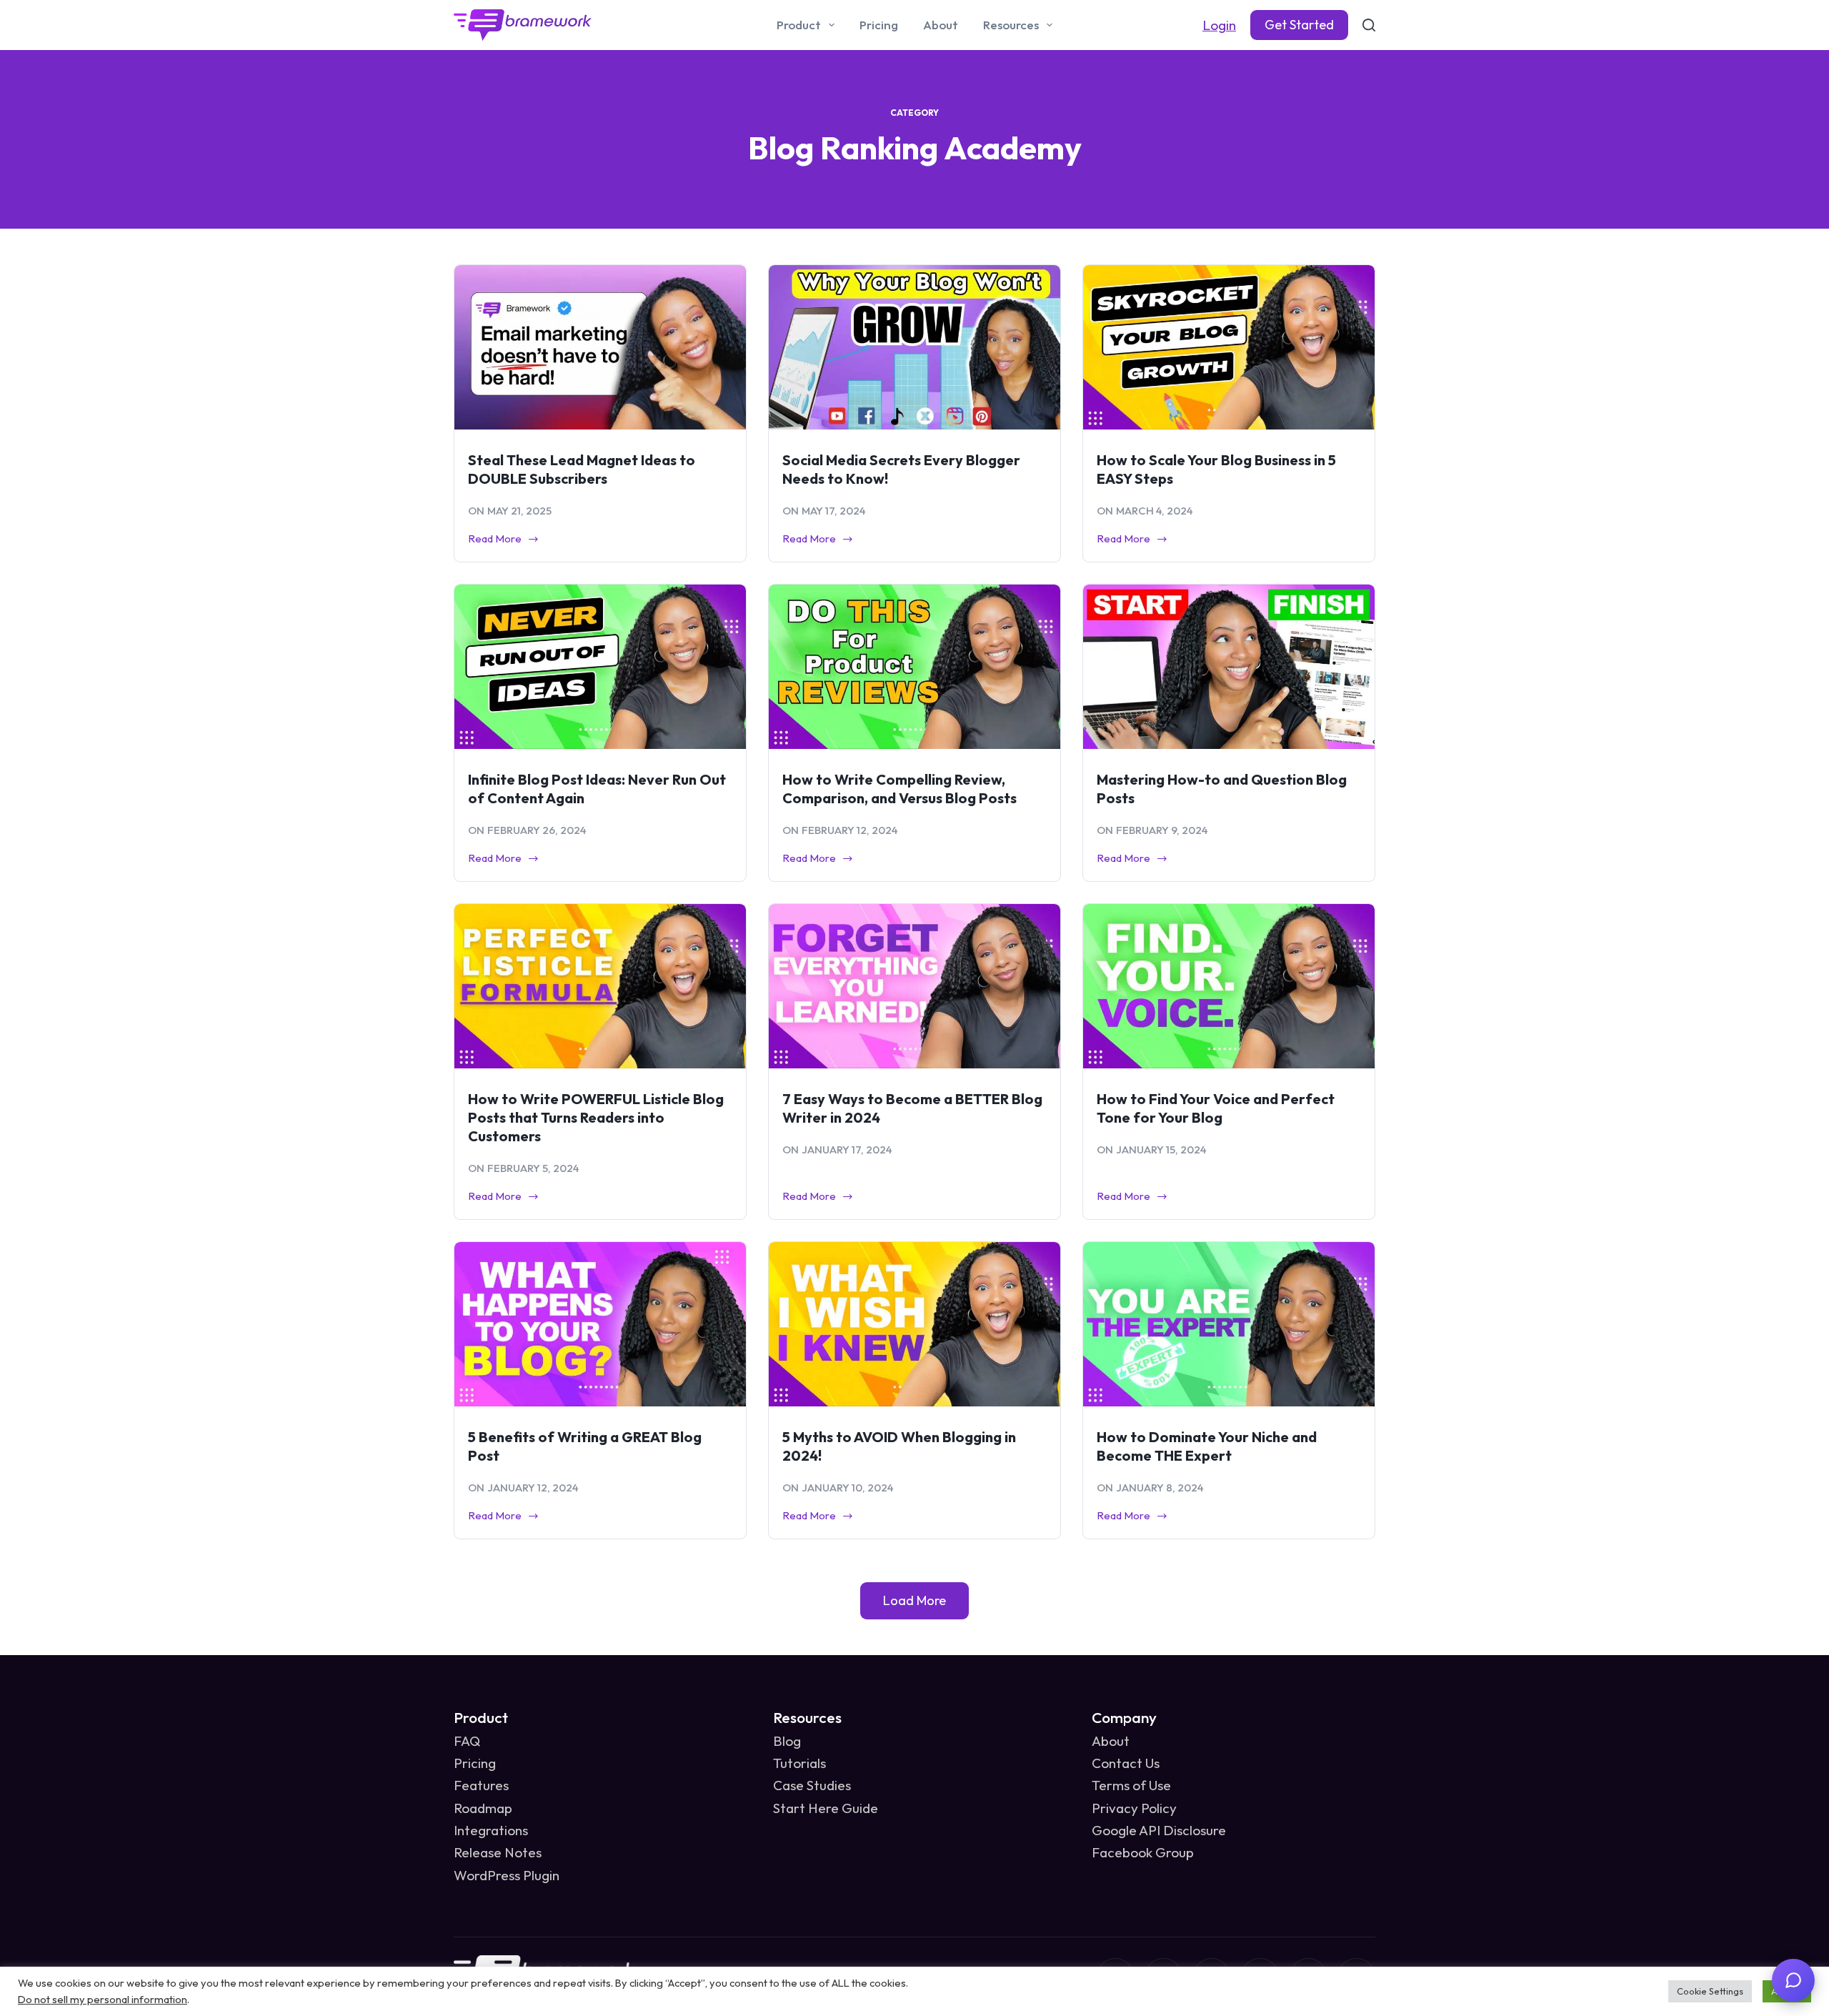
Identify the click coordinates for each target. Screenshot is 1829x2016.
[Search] (1369, 25)
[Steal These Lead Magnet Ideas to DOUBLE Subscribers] (600, 347)
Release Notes (498, 1852)
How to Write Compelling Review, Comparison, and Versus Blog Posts (899, 789)
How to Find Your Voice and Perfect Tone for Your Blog (1216, 1108)
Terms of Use (1131, 1785)
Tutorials (799, 1763)
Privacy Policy (1134, 1808)
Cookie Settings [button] (1710, 1991)
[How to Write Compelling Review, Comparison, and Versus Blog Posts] (914, 667)
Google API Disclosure (1159, 1830)
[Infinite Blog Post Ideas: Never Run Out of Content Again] (600, 667)
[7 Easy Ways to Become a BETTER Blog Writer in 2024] (914, 986)
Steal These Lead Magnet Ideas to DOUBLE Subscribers (582, 469)
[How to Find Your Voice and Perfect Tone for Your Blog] (1229, 986)
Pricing (879, 25)
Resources (1011, 25)
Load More (914, 1600)
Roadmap (483, 1808)
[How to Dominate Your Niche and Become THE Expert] (1229, 1324)
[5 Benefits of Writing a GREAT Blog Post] (600, 1324)
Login (1219, 25)
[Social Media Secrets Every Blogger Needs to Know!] (914, 347)
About (941, 25)
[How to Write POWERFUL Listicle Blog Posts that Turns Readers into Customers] (600, 986)
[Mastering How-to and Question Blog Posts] (1229, 667)
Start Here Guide (826, 1808)
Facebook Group (1143, 1852)
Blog (787, 1741)
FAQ (467, 1741)
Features (481, 1785)
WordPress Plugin (507, 1875)
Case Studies (812, 1785)
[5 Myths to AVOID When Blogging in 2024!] (914, 1324)
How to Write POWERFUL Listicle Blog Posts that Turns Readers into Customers (596, 1117)
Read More (496, 540)
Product (799, 25)
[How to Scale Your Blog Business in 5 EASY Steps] (1229, 347)
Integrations (491, 1830)
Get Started (1299, 25)
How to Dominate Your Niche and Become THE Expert (1207, 1446)
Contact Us (1126, 1763)
